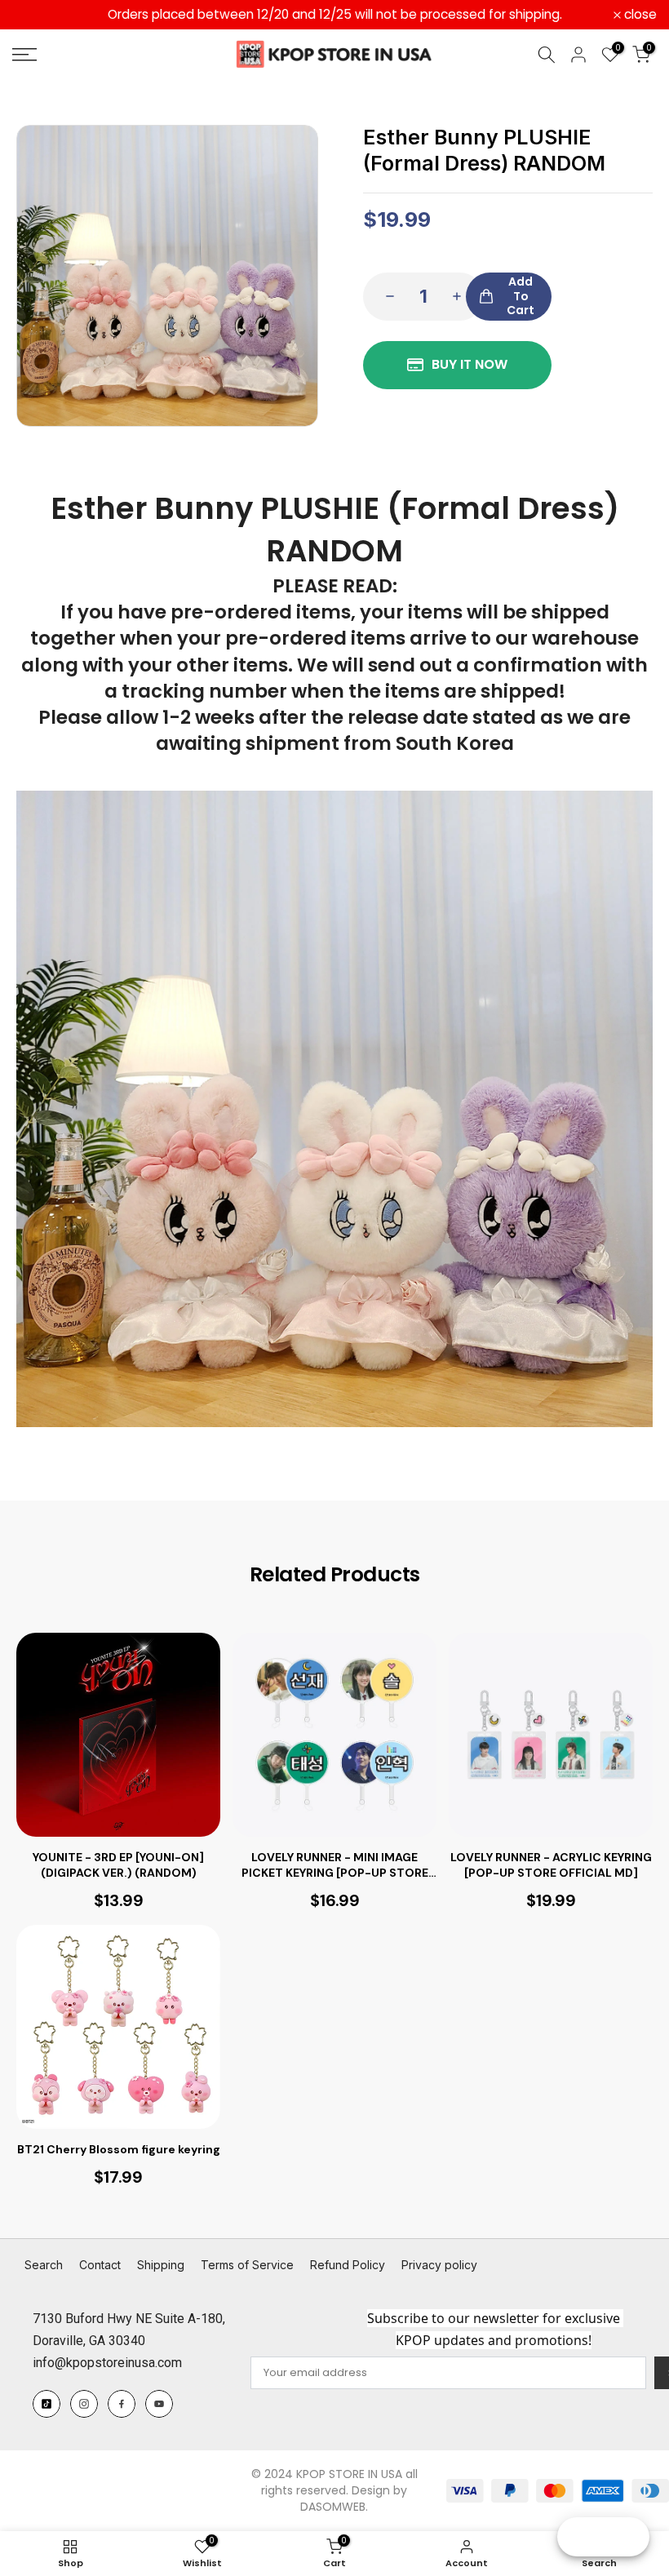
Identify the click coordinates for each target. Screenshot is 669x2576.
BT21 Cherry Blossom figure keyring (119, 2149)
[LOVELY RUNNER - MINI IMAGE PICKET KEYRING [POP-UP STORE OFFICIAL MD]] (334, 1735)
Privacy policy (439, 2265)
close (38, 15)
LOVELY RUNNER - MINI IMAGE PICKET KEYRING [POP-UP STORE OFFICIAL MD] (335, 1864)
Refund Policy (348, 2265)
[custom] (47, 2404)
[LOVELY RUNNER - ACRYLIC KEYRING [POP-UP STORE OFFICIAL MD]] (551, 1735)
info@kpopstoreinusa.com (107, 2363)
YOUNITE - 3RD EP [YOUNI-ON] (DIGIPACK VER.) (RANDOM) (118, 1864)
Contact (100, 2265)
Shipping (161, 2265)
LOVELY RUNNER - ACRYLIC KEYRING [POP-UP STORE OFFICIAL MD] (551, 1864)
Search (44, 2265)
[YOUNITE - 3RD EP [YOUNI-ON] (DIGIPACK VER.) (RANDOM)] (118, 1735)
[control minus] (385, 297)
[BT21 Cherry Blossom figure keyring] (118, 2027)
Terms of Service (247, 2265)
